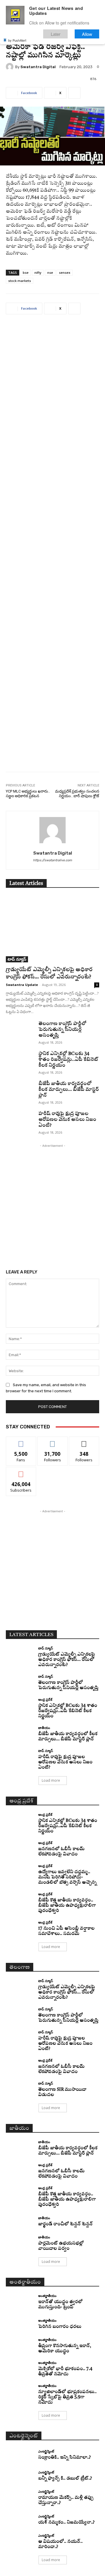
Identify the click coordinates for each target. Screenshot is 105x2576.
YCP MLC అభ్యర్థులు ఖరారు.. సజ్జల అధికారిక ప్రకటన (28, 794)
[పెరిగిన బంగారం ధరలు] (20, 2324)
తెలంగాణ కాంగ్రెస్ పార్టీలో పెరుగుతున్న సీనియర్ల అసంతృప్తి (62, 1030)
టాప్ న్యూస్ (17, 959)
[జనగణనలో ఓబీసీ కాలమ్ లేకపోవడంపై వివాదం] (20, 1848)
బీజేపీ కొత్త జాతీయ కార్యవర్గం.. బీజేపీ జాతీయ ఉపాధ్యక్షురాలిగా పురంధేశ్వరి (67, 1906)
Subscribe (21, 1471)
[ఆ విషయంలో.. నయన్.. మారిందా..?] (20, 2541)
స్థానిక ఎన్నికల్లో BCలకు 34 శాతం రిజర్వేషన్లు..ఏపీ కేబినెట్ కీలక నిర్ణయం (68, 1060)
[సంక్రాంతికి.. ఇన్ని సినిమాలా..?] (20, 2455)
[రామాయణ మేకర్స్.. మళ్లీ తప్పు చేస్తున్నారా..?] (20, 2497)
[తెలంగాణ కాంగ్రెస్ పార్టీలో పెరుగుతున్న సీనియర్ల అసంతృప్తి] (20, 1031)
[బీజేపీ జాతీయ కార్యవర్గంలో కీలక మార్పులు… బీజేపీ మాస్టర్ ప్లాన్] (20, 1091)
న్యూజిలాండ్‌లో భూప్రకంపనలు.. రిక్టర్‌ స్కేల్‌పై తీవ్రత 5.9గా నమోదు (67, 2397)
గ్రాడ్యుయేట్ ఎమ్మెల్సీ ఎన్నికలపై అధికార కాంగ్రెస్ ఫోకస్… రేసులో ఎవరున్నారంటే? (67, 1660)
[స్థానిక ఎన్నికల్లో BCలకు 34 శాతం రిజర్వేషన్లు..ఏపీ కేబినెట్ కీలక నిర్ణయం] (20, 1061)
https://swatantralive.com (52, 860)
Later (56, 34)
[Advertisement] (52, 547)
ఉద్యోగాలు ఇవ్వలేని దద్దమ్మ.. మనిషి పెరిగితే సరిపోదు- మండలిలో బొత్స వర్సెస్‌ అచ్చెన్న (67, 1877)
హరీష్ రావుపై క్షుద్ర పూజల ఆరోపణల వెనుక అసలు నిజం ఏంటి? (67, 1120)
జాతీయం (44, 1728)
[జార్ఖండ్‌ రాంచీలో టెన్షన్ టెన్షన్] (20, 2222)
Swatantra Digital (38, 67)
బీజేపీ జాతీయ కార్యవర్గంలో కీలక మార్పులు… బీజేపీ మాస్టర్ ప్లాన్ (69, 1090)
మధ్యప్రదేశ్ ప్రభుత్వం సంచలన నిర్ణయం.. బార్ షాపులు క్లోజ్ (77, 794)
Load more (51, 1780)
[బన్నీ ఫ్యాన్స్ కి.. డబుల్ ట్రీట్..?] (20, 2476)
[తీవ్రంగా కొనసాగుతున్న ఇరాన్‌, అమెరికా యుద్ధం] (20, 2345)
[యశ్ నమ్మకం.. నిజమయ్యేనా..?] (20, 2520)
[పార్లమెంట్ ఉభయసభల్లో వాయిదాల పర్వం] (20, 2242)
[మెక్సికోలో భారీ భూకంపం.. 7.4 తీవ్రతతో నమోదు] (20, 2368)
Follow (53, 1441)
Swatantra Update (22, 985)
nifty (38, 272)
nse (50, 272)
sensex (65, 272)
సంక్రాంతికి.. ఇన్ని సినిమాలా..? (64, 2458)
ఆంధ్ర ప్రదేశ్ (45, 1699)
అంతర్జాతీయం (47, 2296)
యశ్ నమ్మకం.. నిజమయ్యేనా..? (66, 2523)
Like (21, 1441)
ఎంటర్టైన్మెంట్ (46, 2451)
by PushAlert (17, 40)
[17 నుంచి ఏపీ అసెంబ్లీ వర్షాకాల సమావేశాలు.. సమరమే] (20, 1928)
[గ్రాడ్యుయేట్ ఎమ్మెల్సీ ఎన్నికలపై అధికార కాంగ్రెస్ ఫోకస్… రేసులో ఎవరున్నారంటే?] (52, 929)
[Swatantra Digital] (10, 67)
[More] (74, 93)
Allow (87, 34)
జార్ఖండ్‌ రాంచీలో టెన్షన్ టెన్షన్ (65, 2224)
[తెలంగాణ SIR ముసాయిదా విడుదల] (20, 2089)
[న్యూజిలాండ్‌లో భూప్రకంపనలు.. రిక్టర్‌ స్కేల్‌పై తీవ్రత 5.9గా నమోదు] (20, 2391)
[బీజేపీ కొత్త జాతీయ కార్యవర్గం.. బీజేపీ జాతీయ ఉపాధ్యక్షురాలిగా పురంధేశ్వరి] (20, 1899)
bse (26, 272)
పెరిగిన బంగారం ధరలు (60, 2327)
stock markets (20, 281)
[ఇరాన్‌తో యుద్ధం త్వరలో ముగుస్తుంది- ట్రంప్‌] (20, 2301)
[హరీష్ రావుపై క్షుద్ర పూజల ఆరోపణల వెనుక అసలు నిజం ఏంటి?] (20, 1121)
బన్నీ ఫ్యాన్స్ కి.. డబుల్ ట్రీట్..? (65, 2479)
